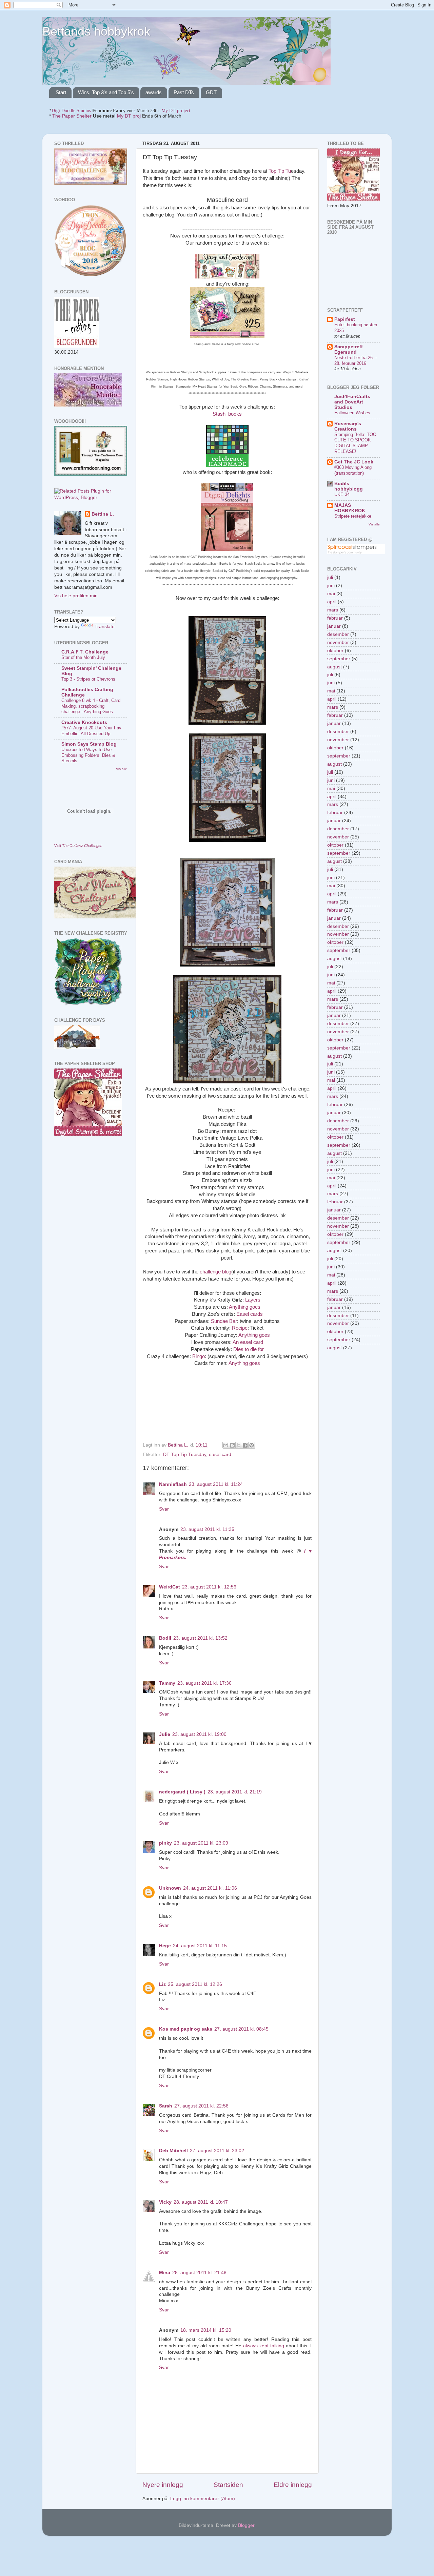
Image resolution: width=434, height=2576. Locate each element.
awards (154, 92)
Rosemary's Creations (348, 426)
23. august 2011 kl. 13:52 (200, 1638)
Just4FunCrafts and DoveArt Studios (352, 402)
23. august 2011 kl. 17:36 (204, 1683)
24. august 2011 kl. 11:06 (210, 1888)
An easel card (248, 1342)
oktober (335, 651)
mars (333, 610)
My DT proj (129, 116)
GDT (211, 92)
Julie (165, 1734)
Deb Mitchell (173, 2151)
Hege (165, 1946)
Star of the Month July (83, 657)
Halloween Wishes (352, 413)
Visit (78, 846)
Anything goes (245, 1307)
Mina (165, 2273)
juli (330, 577)
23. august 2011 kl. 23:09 (201, 1843)
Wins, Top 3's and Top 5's (106, 92)
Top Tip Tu (280, 171)
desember (338, 634)
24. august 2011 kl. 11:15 (200, 1946)
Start (61, 92)
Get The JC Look (354, 462)
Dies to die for (249, 1349)
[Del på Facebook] (245, 1445)
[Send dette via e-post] (226, 1445)
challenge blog (215, 1272)
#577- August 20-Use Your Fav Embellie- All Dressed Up (91, 731)
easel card (220, 1455)
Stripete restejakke (353, 516)
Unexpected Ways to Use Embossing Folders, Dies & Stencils (88, 755)
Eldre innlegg (293, 2485)
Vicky (165, 2202)
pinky (165, 1843)
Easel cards (250, 1314)
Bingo (198, 1356)
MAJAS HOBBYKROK (350, 508)
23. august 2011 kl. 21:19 (235, 1792)
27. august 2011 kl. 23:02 (217, 2151)
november (338, 642)
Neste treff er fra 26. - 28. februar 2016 (356, 360)
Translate (105, 627)
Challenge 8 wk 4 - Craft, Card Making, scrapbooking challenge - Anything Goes (91, 706)
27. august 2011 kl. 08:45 (241, 2029)
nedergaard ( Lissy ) (182, 1792)
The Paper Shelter (72, 116)
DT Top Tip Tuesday (185, 1455)
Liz (162, 1984)
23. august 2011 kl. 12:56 (209, 1587)
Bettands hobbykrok (96, 31)
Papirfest (345, 319)
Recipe (240, 1328)
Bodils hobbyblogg (349, 486)
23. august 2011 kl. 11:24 (216, 1484)
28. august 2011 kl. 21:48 (199, 2273)
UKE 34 (342, 494)
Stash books (227, 414)
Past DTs (184, 92)
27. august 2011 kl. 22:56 (201, 2106)
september (339, 659)
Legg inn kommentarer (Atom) (203, 2499)
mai (331, 594)
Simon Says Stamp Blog (89, 744)
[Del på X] (239, 1445)
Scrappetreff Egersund (349, 349)
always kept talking (264, 2346)
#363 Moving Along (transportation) (353, 470)
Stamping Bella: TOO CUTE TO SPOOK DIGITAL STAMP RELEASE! (355, 443)
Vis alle (122, 769)
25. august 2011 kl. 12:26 (195, 1984)
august (334, 667)
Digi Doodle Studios (71, 111)
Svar (164, 1509)
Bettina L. (103, 514)
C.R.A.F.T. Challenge (85, 652)
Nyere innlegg (163, 2485)
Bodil (165, 1638)
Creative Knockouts (84, 722)
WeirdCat (170, 1587)
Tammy (167, 1683)
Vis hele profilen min (76, 596)
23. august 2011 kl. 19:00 (199, 1734)
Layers (253, 1300)
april (332, 602)
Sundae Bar (224, 1321)
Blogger (246, 2525)
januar (334, 626)
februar (335, 618)
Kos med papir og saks (186, 2029)
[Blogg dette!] (232, 1445)
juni (331, 586)
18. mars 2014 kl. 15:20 (206, 2330)
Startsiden (228, 2485)
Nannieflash (173, 1484)
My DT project (176, 111)
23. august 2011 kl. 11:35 (207, 1529)
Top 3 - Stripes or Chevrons (88, 679)
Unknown (170, 1888)
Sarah (166, 2106)
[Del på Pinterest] (252, 1445)
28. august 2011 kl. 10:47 (201, 2202)
